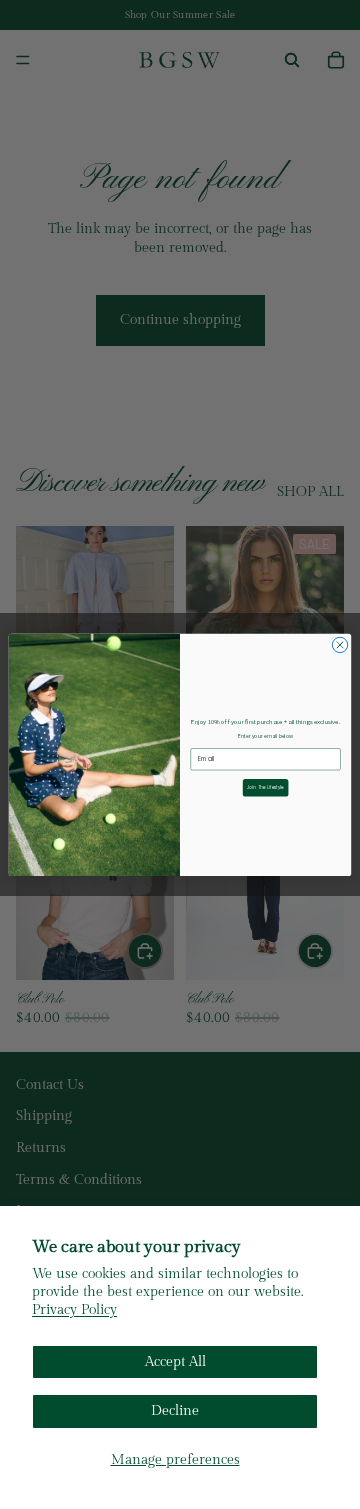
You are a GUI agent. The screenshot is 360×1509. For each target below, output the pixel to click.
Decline (175, 1411)
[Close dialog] (339, 644)
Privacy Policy (74, 1310)
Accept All (175, 1362)
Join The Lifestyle (265, 787)
